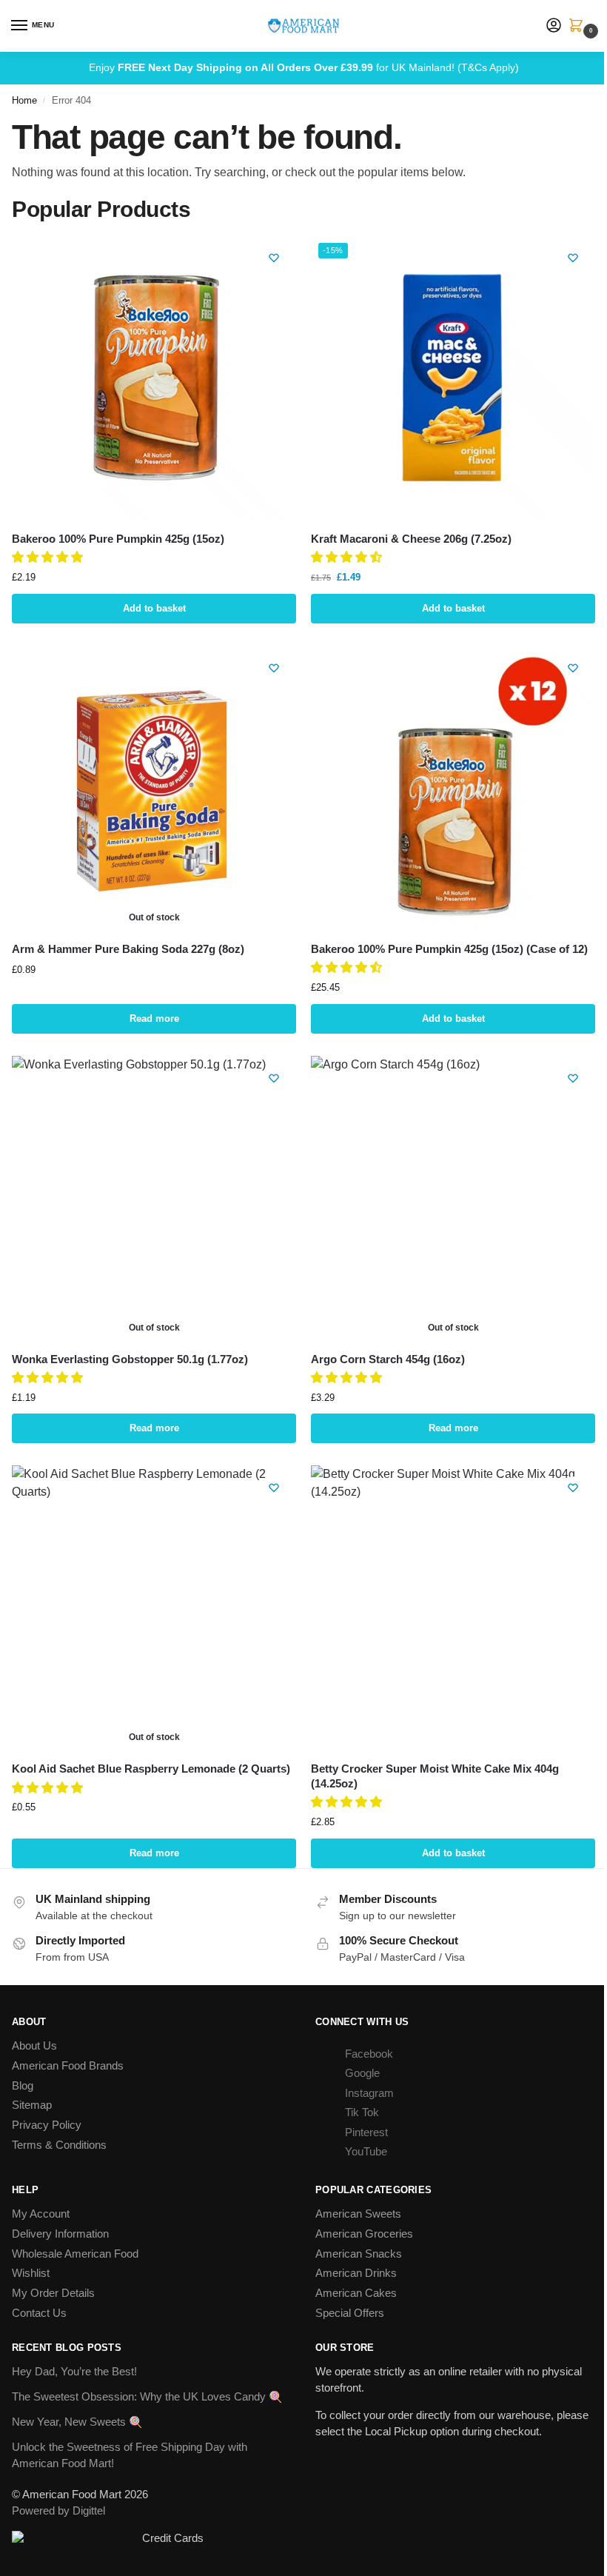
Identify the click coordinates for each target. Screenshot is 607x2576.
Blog (23, 2086)
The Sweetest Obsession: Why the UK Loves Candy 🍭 (147, 2397)
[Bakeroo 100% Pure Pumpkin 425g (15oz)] (154, 378)
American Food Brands (68, 2066)
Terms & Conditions (59, 2145)
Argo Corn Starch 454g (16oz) (388, 1359)
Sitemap (32, 2105)
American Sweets (358, 2214)
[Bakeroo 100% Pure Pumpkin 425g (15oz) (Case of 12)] (453, 788)
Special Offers (350, 2313)
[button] (579, 27)
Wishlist (31, 2273)
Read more (154, 1018)
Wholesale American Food (75, 2254)
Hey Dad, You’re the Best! (74, 2372)
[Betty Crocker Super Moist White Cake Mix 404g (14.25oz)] (453, 1608)
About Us (34, 2046)
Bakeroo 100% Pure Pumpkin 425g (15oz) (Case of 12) (449, 949)
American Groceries (364, 2234)
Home (24, 100)
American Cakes (356, 2293)
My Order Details (53, 2293)
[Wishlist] (274, 258)
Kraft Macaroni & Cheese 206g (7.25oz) (411, 539)
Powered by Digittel (58, 2511)
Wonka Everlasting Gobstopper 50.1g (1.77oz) (130, 1359)
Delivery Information (60, 2234)
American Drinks (356, 2273)
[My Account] (554, 26)
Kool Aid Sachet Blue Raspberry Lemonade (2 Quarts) (151, 1769)
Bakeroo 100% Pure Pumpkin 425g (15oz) (118, 539)
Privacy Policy (47, 2125)
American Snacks (359, 2254)
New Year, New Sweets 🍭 (77, 2422)
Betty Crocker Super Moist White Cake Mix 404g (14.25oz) (435, 1776)
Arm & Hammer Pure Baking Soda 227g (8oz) (128, 949)
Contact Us (39, 2313)
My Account (41, 2214)
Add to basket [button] (154, 608)
